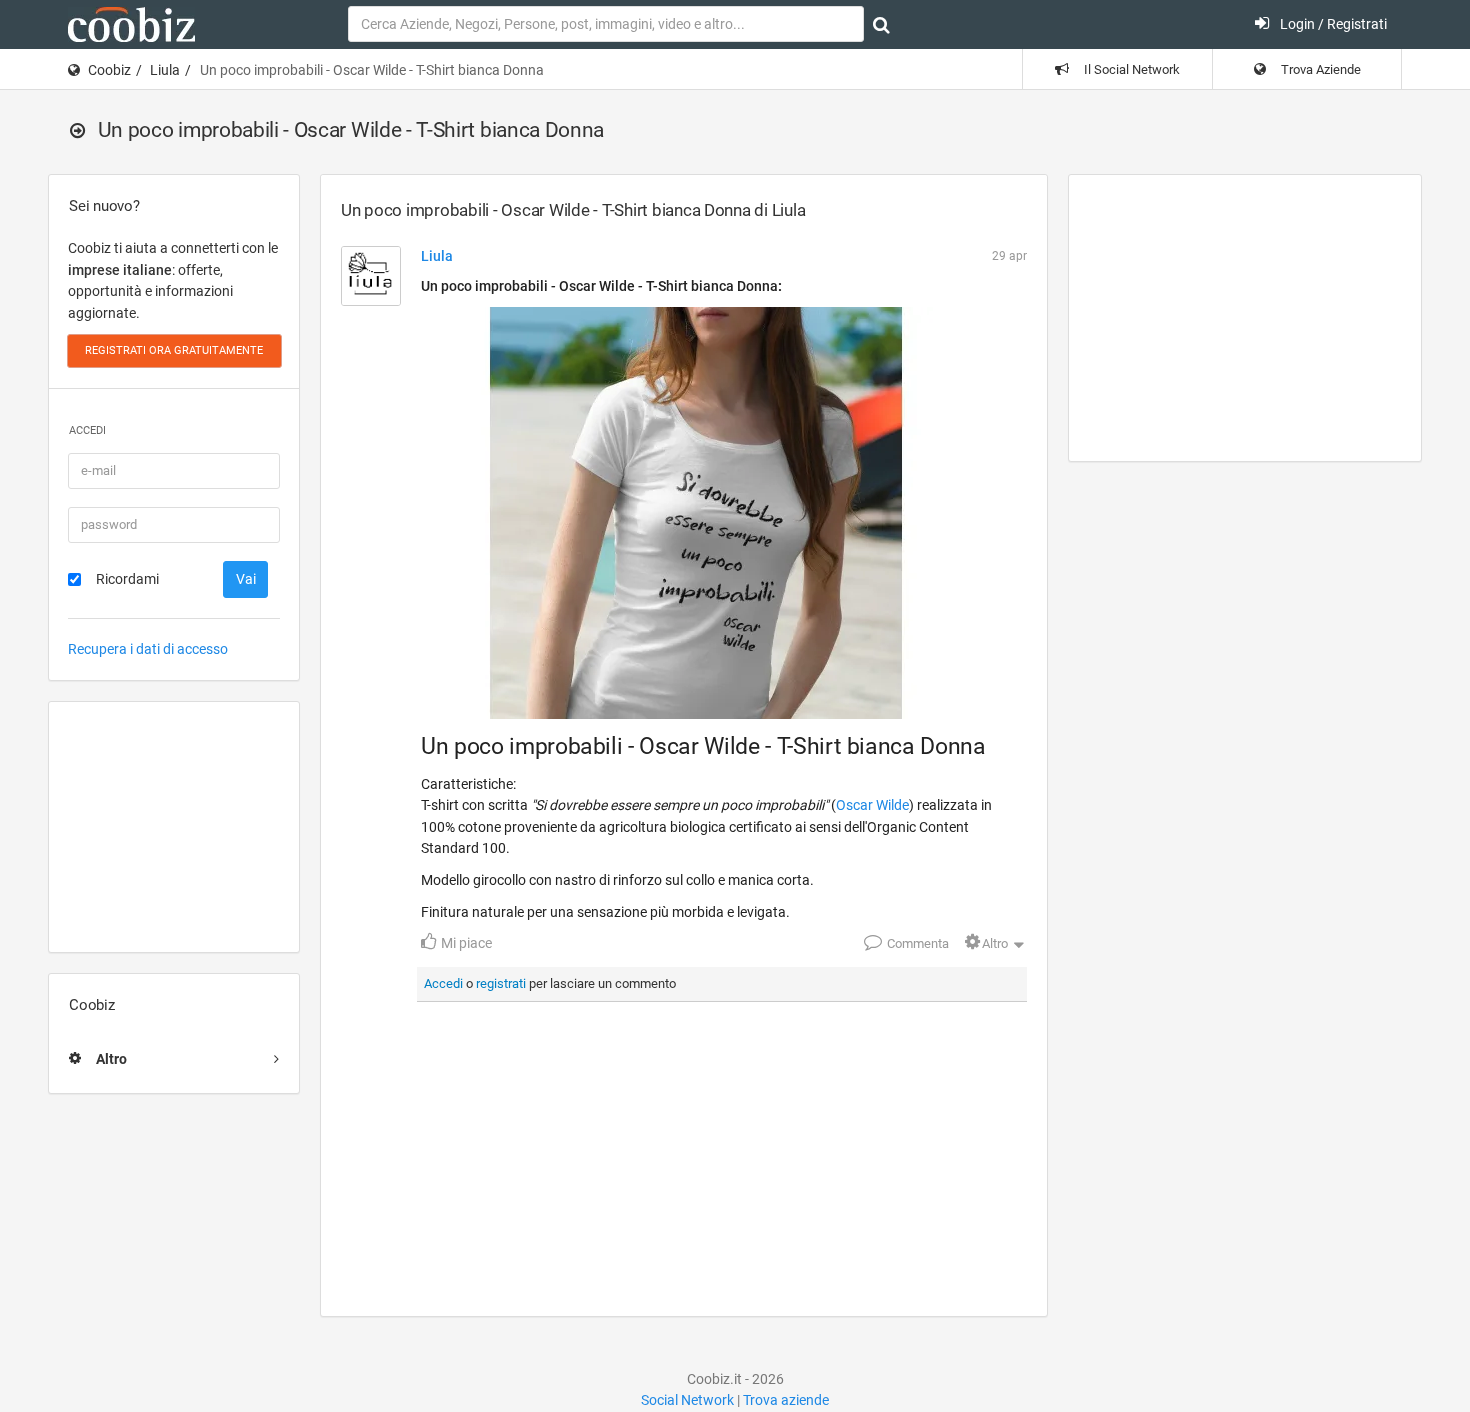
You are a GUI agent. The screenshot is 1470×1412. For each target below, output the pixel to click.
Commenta (916, 943)
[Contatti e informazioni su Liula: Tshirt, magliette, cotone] (371, 276)
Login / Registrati (1332, 24)
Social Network (687, 1400)
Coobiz (109, 70)
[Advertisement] (174, 827)
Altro (995, 943)
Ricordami (127, 579)
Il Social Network (1130, 69)
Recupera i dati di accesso (148, 649)
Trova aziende (786, 1400)
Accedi (443, 983)
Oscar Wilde (872, 805)
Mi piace (465, 943)
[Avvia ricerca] (881, 25)
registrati (501, 983)
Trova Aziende (1319, 69)
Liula (165, 70)
